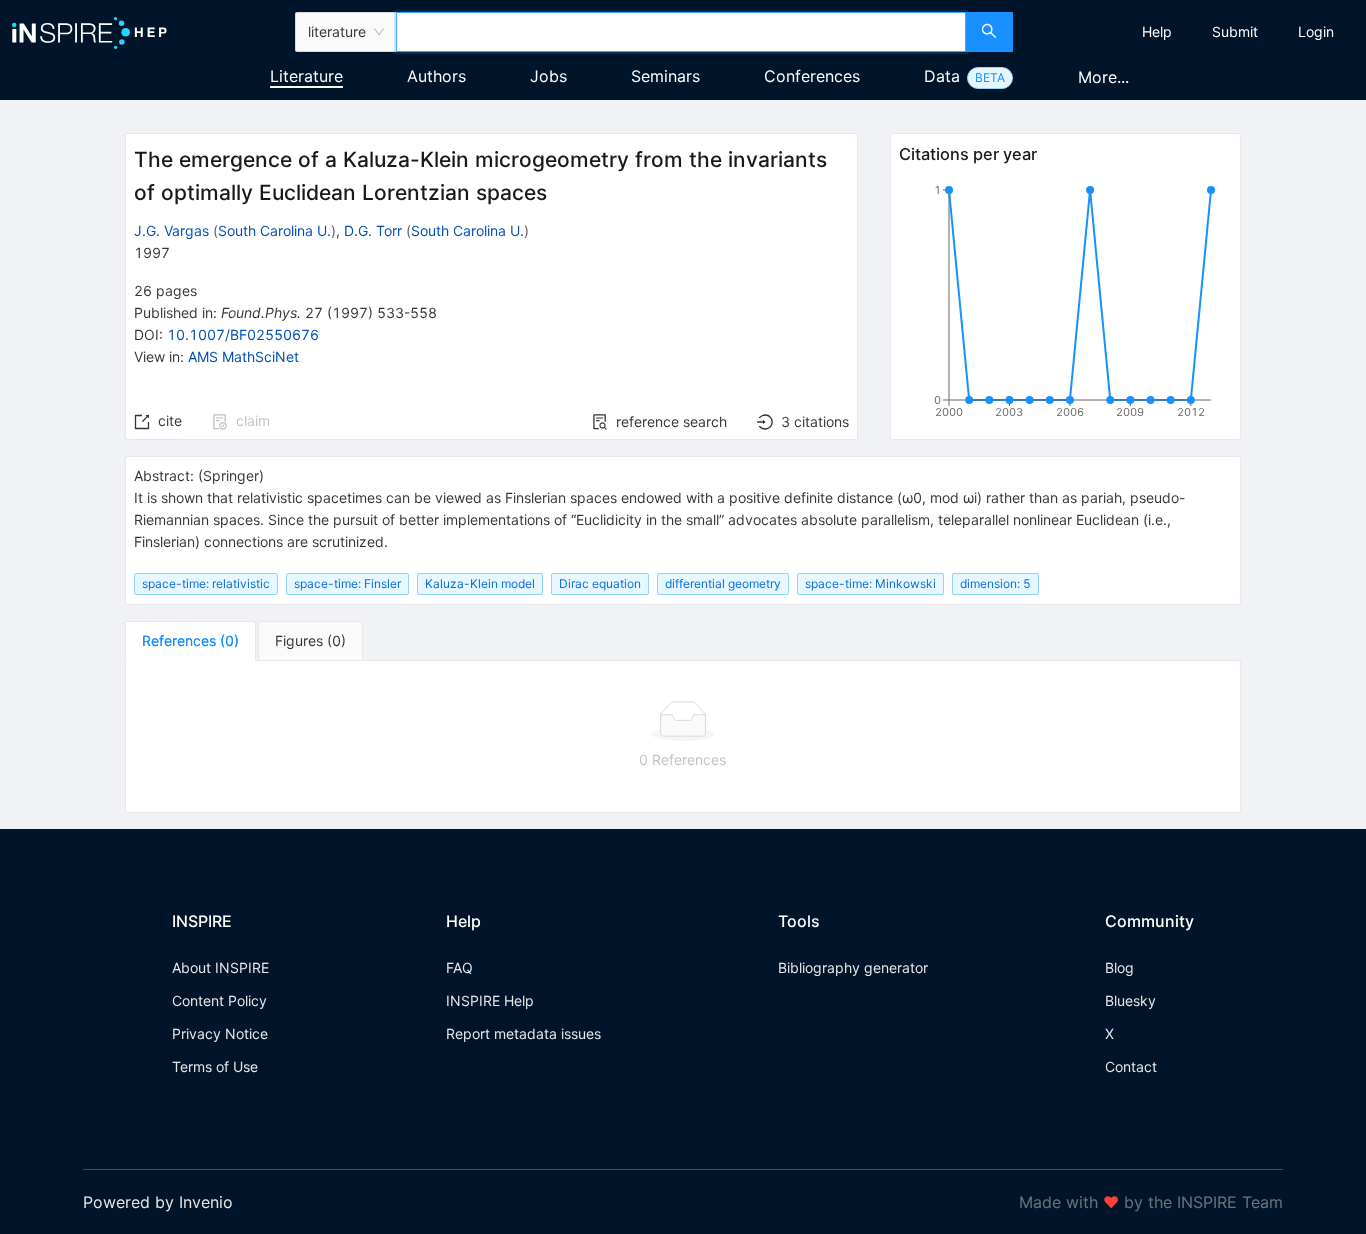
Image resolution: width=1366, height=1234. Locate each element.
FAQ (459, 967)
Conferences (812, 76)
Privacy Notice (220, 1033)
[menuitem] (1157, 32)
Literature (306, 76)
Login (1316, 31)
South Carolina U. (274, 230)
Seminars (665, 76)
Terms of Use (215, 1066)
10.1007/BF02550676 (243, 334)
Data (942, 76)
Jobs (548, 76)
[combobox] (681, 32)
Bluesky (1130, 1000)
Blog (1119, 967)
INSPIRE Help (490, 1000)
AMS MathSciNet (243, 356)
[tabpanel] (682, 737)
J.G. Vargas (171, 230)
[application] (1065, 305)
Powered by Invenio (158, 1202)
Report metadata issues (523, 1033)
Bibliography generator (853, 967)
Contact (1131, 1066)
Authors (436, 76)
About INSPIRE (220, 967)
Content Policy (219, 1000)
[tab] (190, 641)
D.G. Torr (373, 230)
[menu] (1192, 32)
